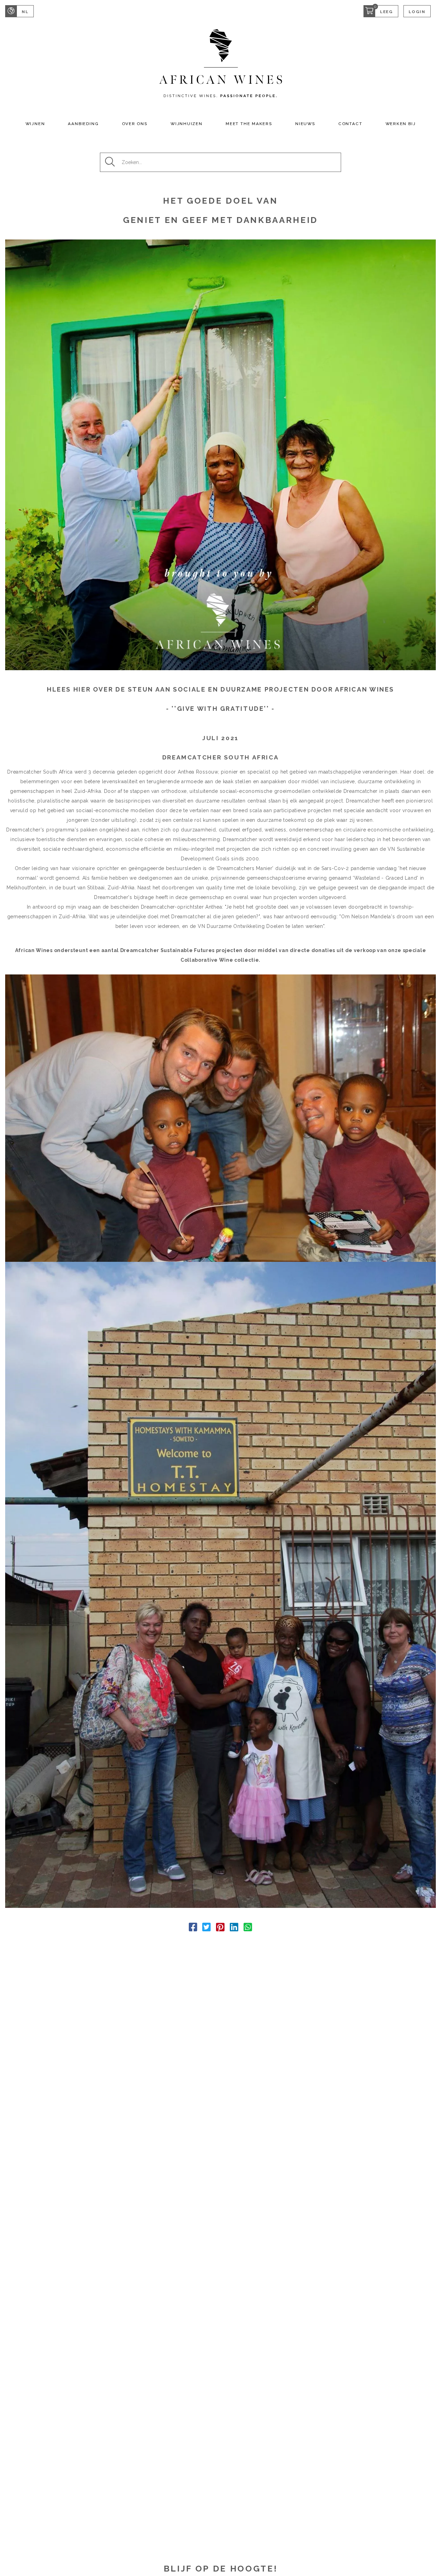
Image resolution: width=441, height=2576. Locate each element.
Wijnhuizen (187, 124)
